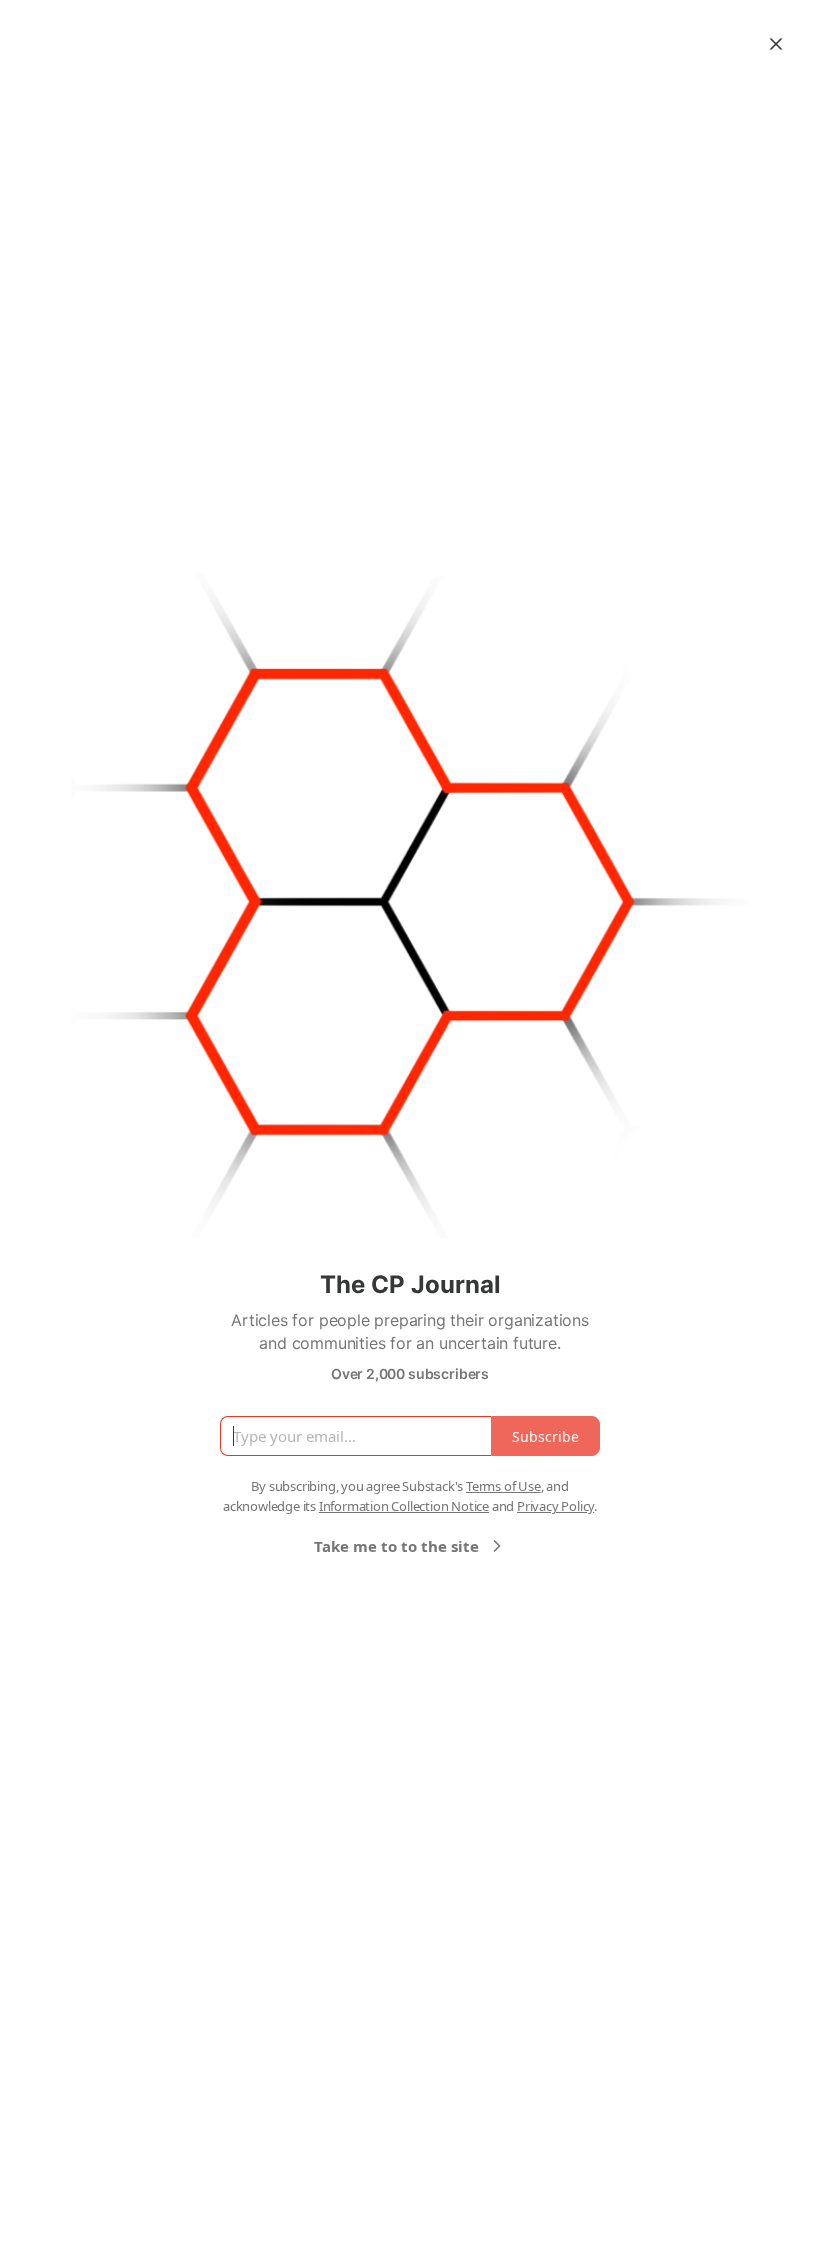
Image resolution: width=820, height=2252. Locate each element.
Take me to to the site (396, 1546)
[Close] (776, 44)
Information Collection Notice (404, 1506)
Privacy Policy (555, 1506)
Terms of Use (503, 1486)
